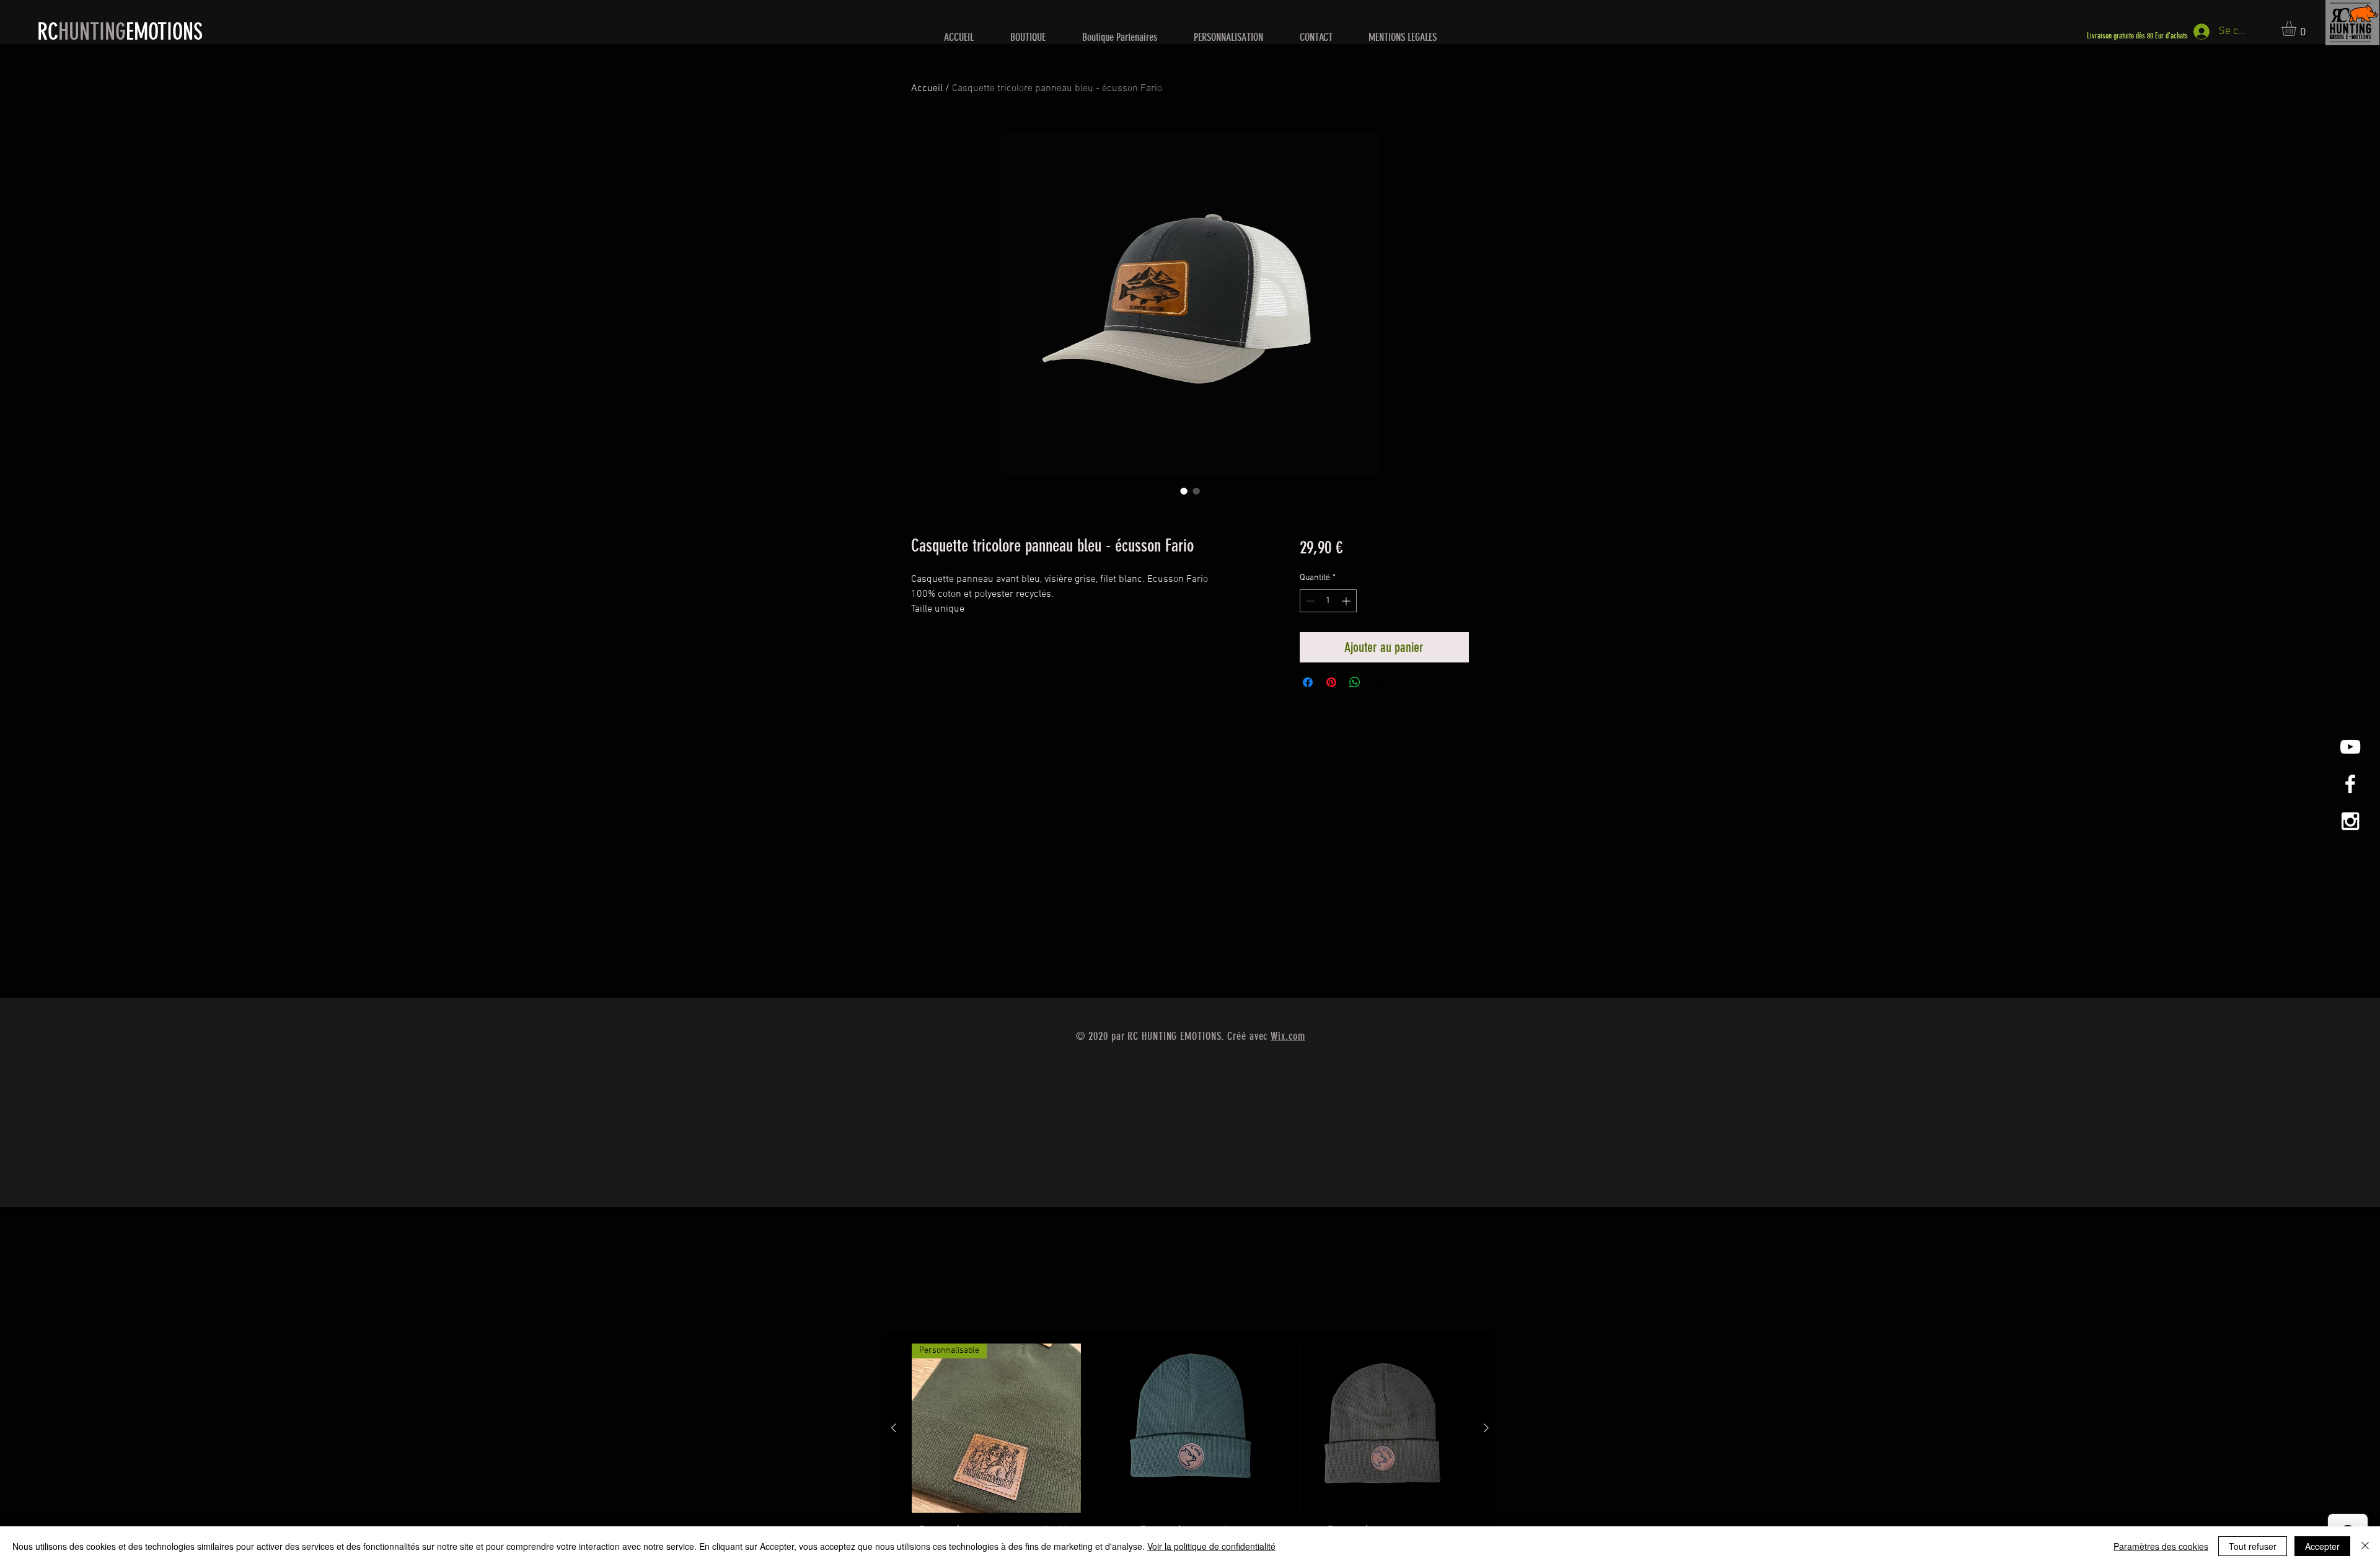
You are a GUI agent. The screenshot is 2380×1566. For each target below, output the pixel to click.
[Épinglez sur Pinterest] (1331, 682)
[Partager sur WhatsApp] (1355, 682)
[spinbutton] (1328, 601)
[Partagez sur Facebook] (1308, 682)
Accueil (927, 89)
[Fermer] (2365, 1546)
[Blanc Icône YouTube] (2350, 747)
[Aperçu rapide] (1190, 1428)
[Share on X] (1378, 682)
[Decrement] (1309, 601)
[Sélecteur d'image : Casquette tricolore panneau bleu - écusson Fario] (1184, 491)
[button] (2298, 29)
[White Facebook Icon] (2350, 784)
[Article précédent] (894, 1428)
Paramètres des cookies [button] (2161, 1546)
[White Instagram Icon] (2350, 821)
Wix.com (1288, 1036)
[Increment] (1347, 601)
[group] (1190, 1449)
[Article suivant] (1486, 1428)
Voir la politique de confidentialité (1211, 1546)
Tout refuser (2253, 1546)
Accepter (2322, 1546)
